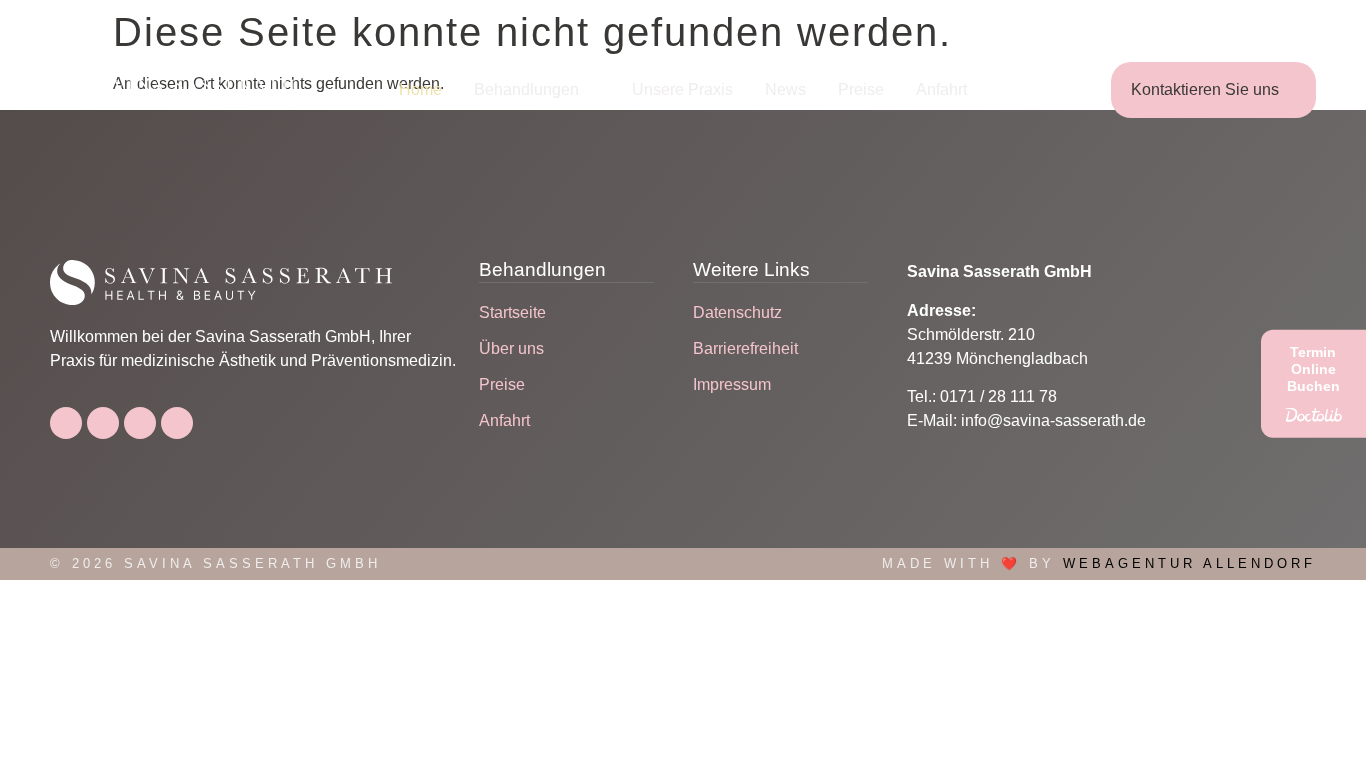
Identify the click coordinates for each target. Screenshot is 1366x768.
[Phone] (140, 423)
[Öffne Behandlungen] (592, 90)
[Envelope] (177, 423)
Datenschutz (737, 312)
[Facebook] (66, 423)
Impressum (732, 384)
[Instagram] (103, 423)
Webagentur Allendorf (1189, 563)
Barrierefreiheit (745, 348)
